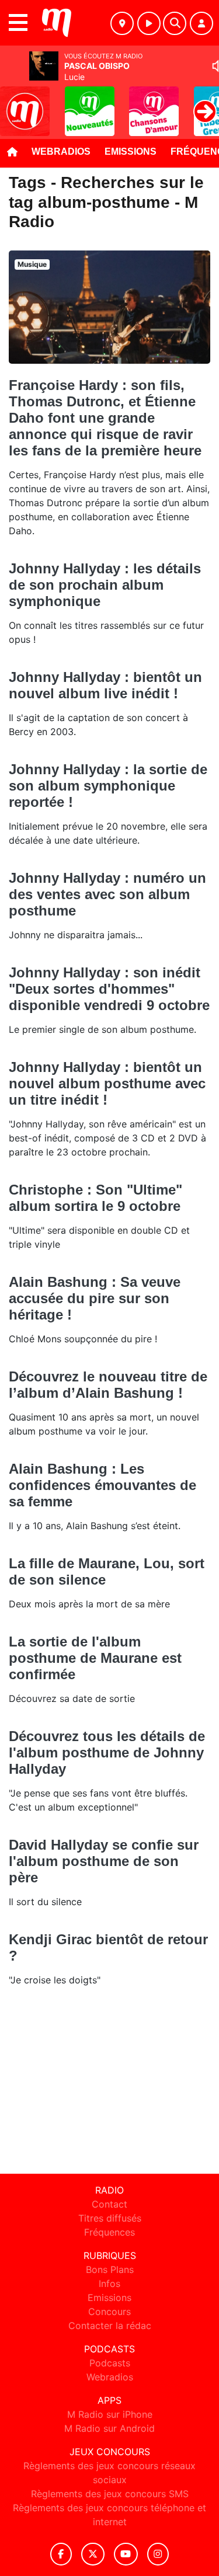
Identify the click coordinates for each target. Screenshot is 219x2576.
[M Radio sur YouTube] (126, 2554)
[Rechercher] (175, 23)
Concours (109, 2312)
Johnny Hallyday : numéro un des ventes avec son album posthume (107, 894)
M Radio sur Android (109, 2428)
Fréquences (109, 2232)
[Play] (15, 103)
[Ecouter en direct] (149, 23)
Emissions (131, 152)
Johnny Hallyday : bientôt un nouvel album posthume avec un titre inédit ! (107, 1083)
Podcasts (110, 2363)
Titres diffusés (110, 2218)
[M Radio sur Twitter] (93, 2554)
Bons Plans (110, 2269)
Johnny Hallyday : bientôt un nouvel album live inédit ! (105, 685)
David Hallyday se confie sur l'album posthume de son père (104, 1861)
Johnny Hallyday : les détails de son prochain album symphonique (105, 585)
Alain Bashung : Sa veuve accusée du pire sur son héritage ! (95, 1298)
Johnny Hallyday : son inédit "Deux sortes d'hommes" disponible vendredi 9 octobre (109, 989)
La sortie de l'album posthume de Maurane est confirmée (95, 1658)
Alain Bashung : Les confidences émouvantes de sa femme (102, 1485)
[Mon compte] (201, 23)
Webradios (61, 152)
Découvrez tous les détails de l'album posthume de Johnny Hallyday (107, 1752)
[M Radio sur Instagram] (158, 2554)
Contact (109, 2204)
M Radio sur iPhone (110, 2414)
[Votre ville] (122, 23)
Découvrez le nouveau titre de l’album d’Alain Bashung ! (108, 1385)
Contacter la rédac (110, 2326)
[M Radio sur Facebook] (61, 2554)
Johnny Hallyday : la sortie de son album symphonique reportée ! (108, 786)
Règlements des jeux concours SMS (110, 2494)
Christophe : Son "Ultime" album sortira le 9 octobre (95, 1198)
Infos (109, 2283)
